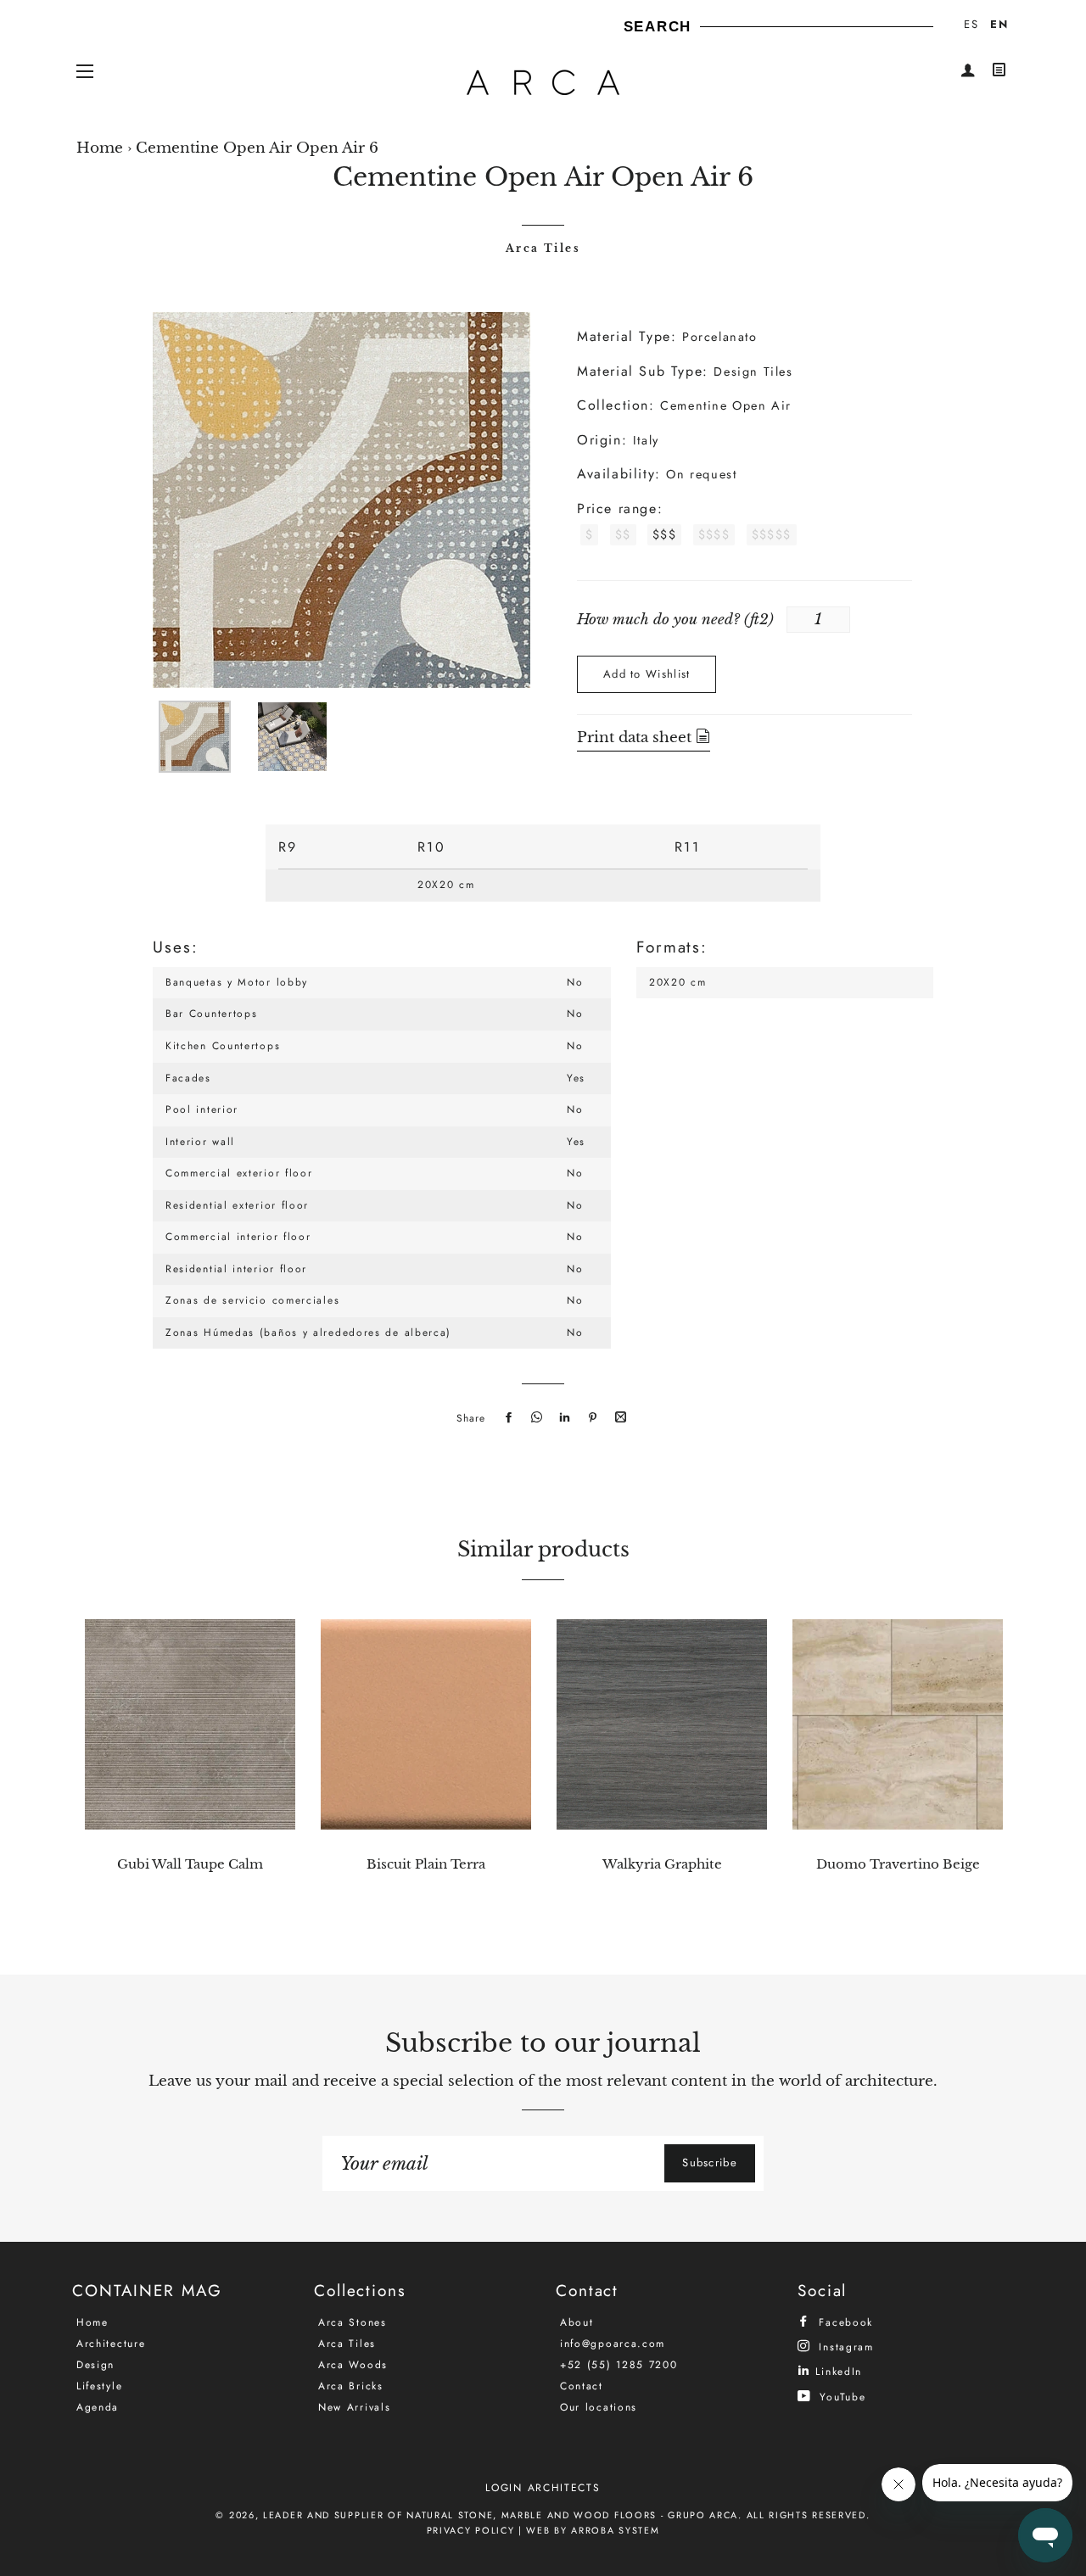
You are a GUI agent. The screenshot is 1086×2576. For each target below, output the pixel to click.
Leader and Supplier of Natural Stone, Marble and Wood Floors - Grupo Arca (501, 2515)
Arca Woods (353, 2365)
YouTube (840, 2397)
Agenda (98, 2407)
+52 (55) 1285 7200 (619, 2365)
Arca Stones (353, 2322)
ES (971, 24)
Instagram (844, 2347)
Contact (582, 2386)
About (577, 2322)
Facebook (844, 2322)
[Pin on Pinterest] (591, 1418)
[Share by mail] (619, 1418)
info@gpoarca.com (613, 2344)
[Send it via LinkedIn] (563, 1418)
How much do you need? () (675, 620)
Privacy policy (471, 2530)
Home (100, 148)
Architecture (111, 2344)
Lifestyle (99, 2386)
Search (658, 27)
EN (999, 24)
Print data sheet (636, 738)
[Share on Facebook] (507, 1418)
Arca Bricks (351, 2386)
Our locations (599, 2407)
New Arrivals (354, 2407)
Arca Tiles (543, 248)
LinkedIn (837, 2371)
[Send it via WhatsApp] (535, 1418)
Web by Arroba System (593, 2530)
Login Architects (543, 2488)
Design (95, 2365)
